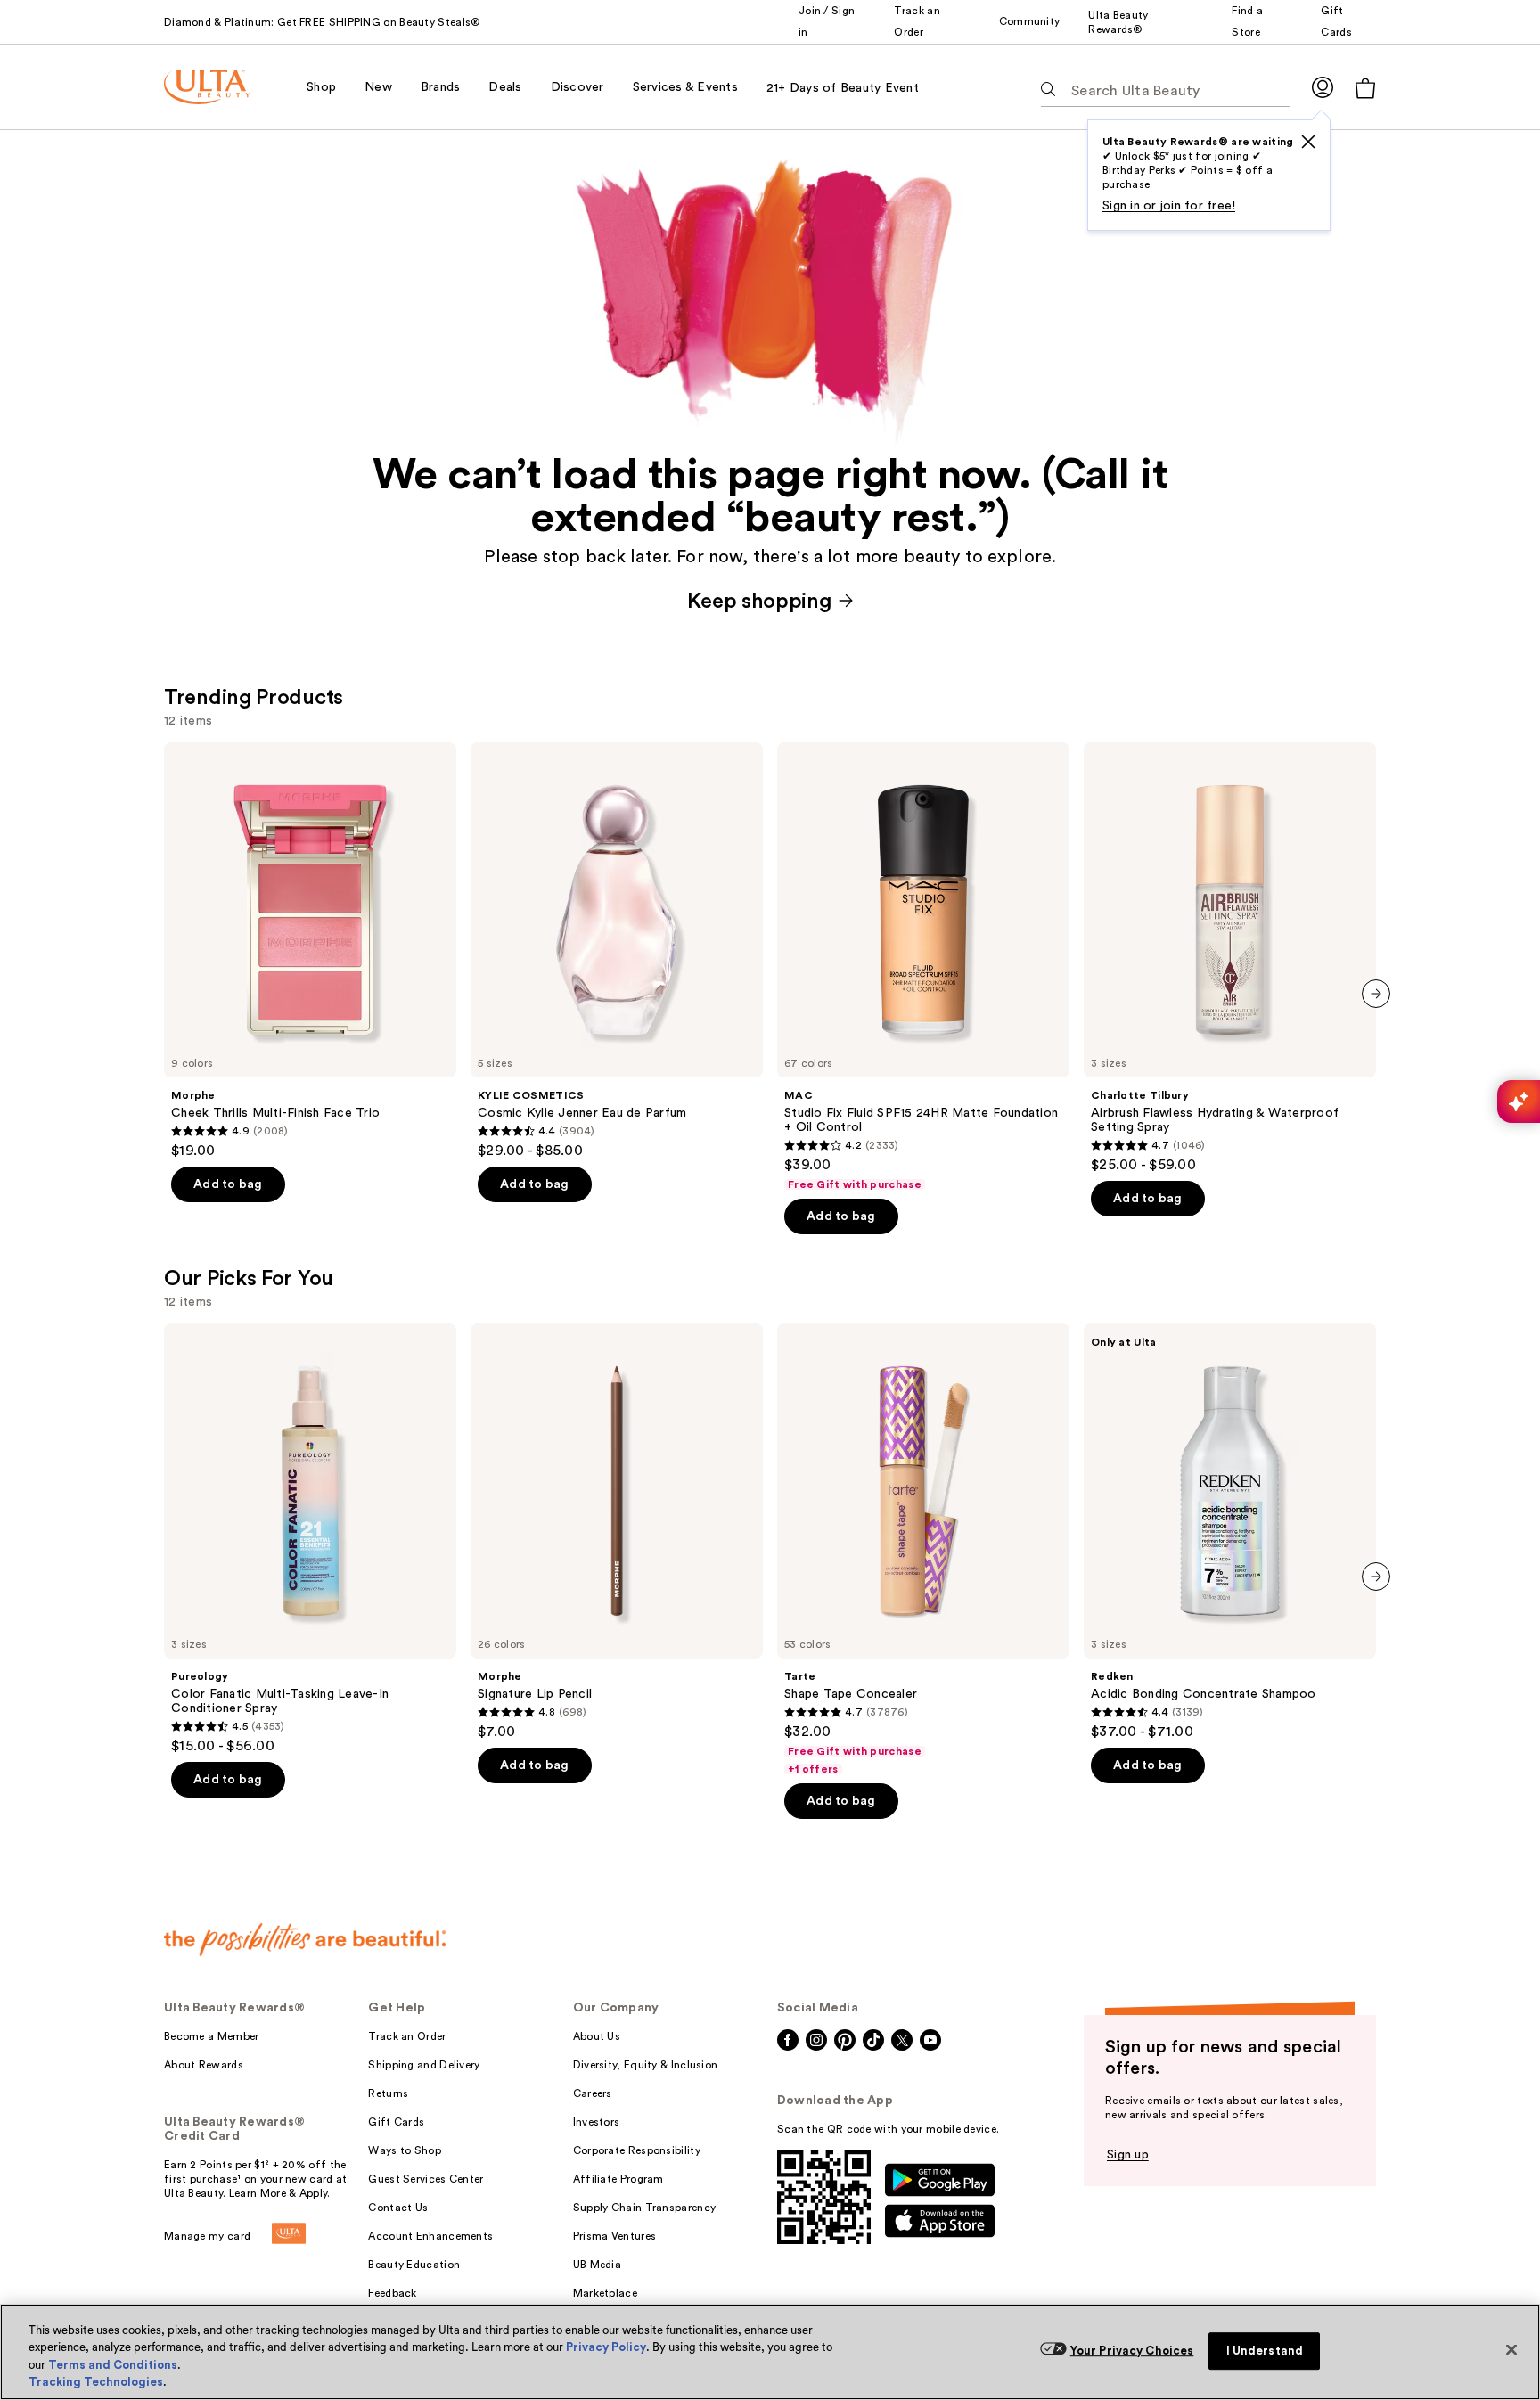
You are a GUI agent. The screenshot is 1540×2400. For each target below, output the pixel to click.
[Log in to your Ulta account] (1323, 87)
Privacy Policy (606, 2347)
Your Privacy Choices (1132, 2351)
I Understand (1265, 2351)
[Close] (1511, 2349)
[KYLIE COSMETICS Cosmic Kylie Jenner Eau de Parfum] (617, 951)
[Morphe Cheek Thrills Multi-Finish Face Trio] (310, 951)
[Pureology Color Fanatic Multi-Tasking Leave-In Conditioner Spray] (310, 1539)
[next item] (1376, 994)
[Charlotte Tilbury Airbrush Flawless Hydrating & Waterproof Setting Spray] (1230, 958)
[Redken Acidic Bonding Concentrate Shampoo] (1230, 1532)
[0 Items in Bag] (1365, 88)
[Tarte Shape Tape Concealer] (923, 1550)
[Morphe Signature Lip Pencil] (617, 1532)
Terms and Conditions (113, 2365)
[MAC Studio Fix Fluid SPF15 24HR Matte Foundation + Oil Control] (923, 967)
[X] (1308, 142)
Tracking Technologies (96, 2382)
